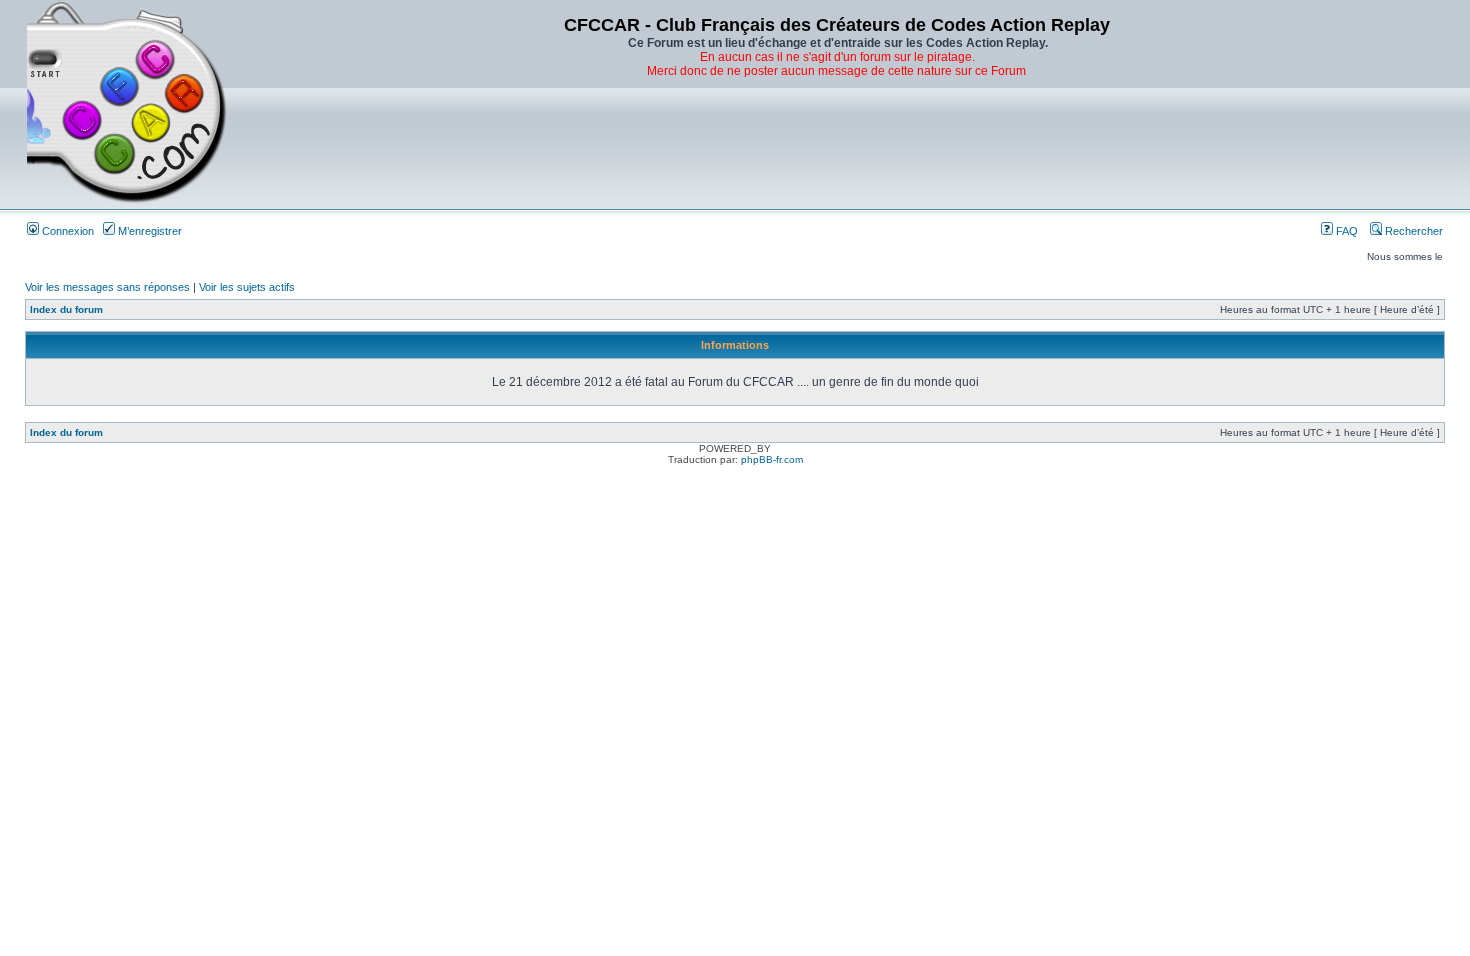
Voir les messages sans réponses (107, 287)
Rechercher (1412, 231)
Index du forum (66, 309)
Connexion (66, 231)
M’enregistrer (148, 231)
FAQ (1345, 231)
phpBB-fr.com (772, 459)
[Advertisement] (837, 145)
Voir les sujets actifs (247, 287)
